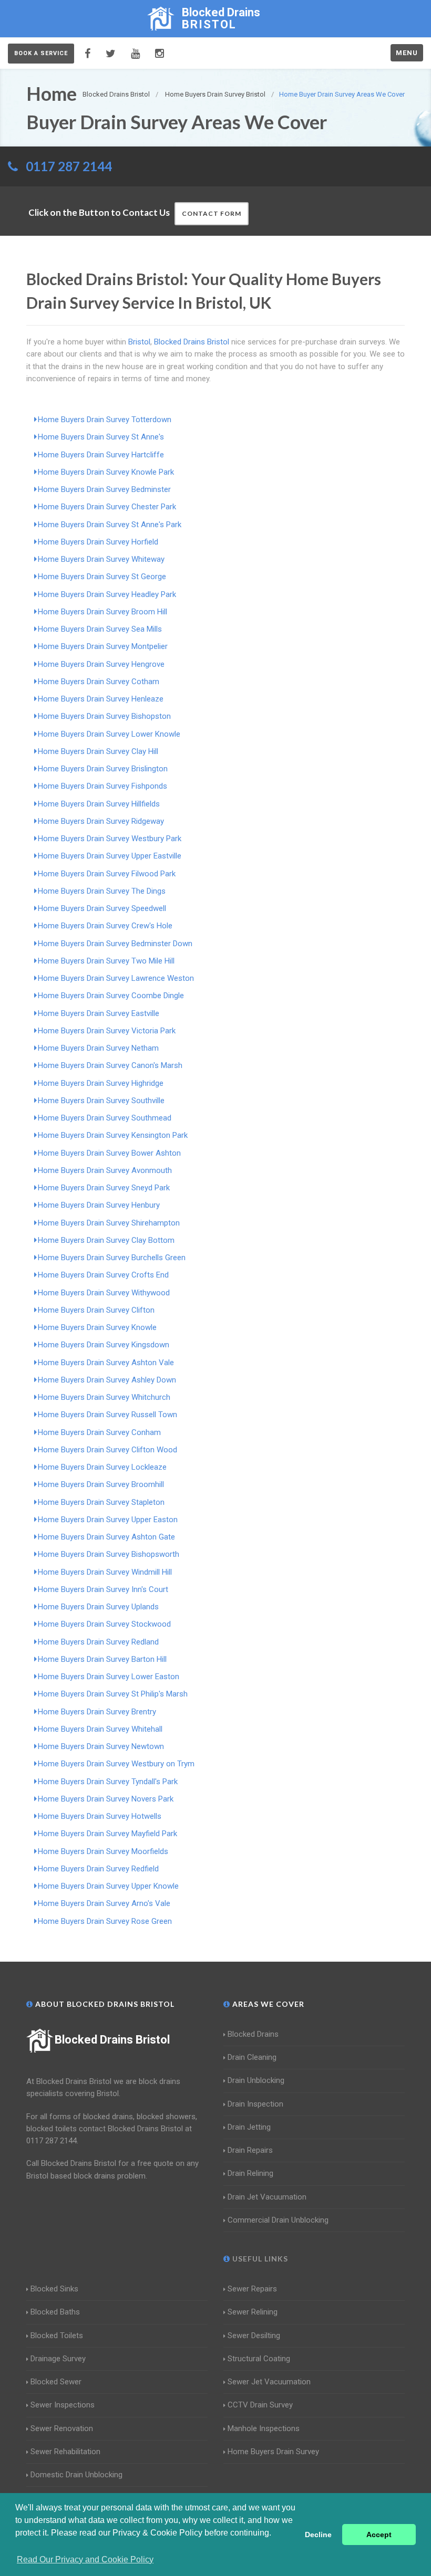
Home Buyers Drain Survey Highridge (101, 1083)
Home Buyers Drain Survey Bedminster (104, 489)
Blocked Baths (55, 2312)
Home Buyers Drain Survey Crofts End (103, 1275)
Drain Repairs (250, 2150)
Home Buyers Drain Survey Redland (98, 1642)
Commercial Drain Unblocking (278, 2220)
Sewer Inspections (63, 2405)
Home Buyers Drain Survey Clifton (96, 1310)
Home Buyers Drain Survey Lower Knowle (109, 734)
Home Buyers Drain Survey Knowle (97, 1327)
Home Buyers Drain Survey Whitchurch (104, 1397)
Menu (407, 53)
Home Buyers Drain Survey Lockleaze (102, 1467)
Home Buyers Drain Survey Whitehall (100, 1729)
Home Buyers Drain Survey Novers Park (106, 1799)
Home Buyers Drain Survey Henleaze (101, 699)
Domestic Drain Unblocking (76, 2475)
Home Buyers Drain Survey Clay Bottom (106, 1240)
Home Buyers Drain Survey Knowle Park (106, 472)
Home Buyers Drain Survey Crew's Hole (105, 926)
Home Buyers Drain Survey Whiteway (101, 559)
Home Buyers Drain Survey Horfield (98, 542)
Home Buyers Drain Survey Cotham (99, 682)
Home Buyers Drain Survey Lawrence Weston (116, 978)
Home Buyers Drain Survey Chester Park (107, 507)
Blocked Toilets (57, 2336)
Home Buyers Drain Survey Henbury (99, 1205)
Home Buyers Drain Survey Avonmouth (105, 1170)
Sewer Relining (253, 2312)
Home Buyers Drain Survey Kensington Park (113, 1135)
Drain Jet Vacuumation (267, 2197)
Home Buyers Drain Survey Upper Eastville (110, 856)
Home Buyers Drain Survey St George (102, 577)
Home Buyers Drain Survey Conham (99, 1432)
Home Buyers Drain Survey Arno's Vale (104, 1903)
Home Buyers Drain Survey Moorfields (103, 1851)
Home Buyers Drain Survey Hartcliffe (101, 455)
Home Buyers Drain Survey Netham (98, 1048)
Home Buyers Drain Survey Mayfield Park (107, 1834)
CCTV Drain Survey (260, 2405)
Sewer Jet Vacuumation (269, 2382)
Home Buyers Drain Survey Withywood (104, 1293)
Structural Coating (259, 2359)
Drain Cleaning (252, 2057)
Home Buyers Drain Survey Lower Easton (109, 1677)
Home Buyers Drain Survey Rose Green (105, 1921)
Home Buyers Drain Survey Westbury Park (110, 839)
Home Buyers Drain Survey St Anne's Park (110, 525)
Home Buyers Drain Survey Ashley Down (107, 1380)
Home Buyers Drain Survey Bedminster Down (115, 944)
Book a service (41, 53)
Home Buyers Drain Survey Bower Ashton (109, 1153)
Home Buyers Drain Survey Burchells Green (112, 1258)
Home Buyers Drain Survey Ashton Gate (106, 1537)
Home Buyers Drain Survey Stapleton (101, 1502)
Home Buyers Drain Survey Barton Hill (102, 1659)
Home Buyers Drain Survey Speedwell (102, 908)
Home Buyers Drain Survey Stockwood (104, 1624)
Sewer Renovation (62, 2428)
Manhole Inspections (264, 2428)
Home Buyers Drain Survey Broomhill (101, 1484)
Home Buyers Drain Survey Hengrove (101, 664)
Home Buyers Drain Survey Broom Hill (102, 612)
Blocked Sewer (56, 2382)
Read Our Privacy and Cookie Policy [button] (85, 2559)
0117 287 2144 (69, 166)
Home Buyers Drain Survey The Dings (102, 891)
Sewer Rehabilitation (65, 2452)
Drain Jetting (249, 2127)
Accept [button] (379, 2535)
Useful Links (259, 2259)
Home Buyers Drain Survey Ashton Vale (106, 1363)
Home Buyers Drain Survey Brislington (103, 769)
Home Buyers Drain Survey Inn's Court (103, 1589)
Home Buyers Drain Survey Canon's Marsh (110, 1065)
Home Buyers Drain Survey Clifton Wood (107, 1450)
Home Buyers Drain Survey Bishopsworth (109, 1554)
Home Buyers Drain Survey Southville (101, 1101)
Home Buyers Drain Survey (273, 2452)
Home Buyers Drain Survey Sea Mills (100, 629)
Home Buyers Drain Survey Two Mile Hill (106, 961)
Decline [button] (318, 2535)
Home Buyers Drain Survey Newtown (101, 1746)
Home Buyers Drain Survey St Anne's (101, 437)
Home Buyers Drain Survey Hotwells (100, 1816)
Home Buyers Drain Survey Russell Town (107, 1415)
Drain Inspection (255, 2104)
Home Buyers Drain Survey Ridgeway (101, 821)
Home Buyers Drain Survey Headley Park (107, 594)
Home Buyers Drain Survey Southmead (105, 1118)
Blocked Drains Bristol (112, 2040)
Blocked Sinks (54, 2289)
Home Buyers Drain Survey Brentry (97, 1712)
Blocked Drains (253, 2034)
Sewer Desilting (254, 2336)
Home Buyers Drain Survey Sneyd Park (104, 1188)
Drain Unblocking (256, 2080)
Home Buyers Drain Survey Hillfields (99, 804)
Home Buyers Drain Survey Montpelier (103, 646)
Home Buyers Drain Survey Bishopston (104, 716)
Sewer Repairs (252, 2289)
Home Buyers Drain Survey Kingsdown (104, 1345)
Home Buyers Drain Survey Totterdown (105, 420)
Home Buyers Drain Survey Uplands (98, 1607)
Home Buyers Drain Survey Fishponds (102, 786)
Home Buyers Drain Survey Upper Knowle (108, 1886)
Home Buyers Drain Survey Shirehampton (109, 1223)
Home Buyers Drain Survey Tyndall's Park (108, 1782)
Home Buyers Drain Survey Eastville (99, 1013)
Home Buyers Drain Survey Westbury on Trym (116, 1764)
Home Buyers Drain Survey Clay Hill (98, 751)
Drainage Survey (58, 2359)
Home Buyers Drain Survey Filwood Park (107, 874)
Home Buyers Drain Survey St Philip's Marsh (113, 1694)
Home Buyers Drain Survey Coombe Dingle (111, 996)
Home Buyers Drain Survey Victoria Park (107, 1031)
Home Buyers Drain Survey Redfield (98, 1869)
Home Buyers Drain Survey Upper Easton (108, 1520)
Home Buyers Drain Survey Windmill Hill (105, 1572)
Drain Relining (250, 2173)
